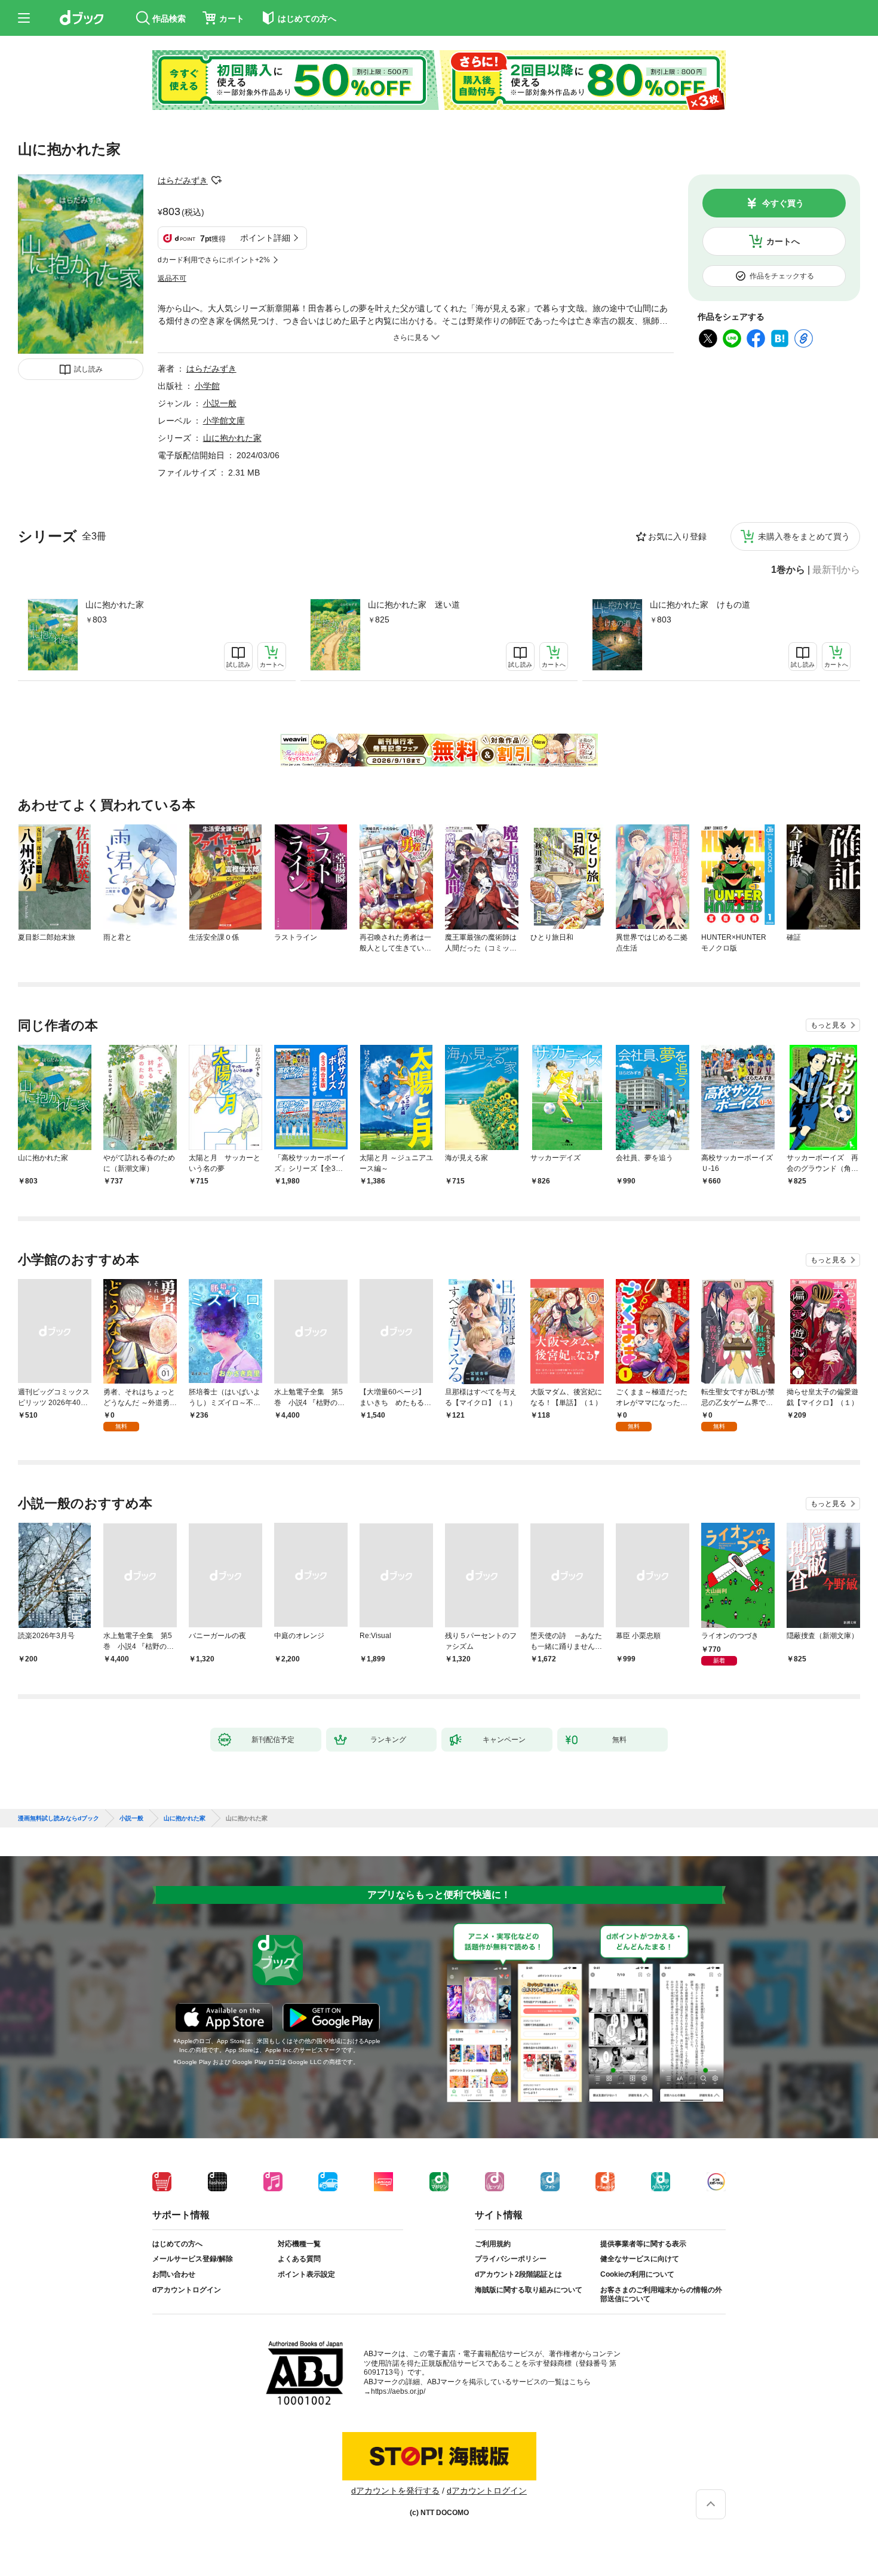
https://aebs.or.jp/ (398, 2391)
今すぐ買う (783, 203)
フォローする (216, 180)
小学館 (207, 386)
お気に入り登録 (677, 536)
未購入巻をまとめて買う (804, 536)
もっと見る (828, 1025)
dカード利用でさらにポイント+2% (214, 260)
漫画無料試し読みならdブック (59, 1818)
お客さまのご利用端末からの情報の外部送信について (661, 2295)
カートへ (783, 241)
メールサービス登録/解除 (193, 2259)
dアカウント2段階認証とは (518, 2274)
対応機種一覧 (299, 2244)
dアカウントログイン (187, 2290)
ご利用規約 (493, 2244)
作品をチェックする (782, 276)
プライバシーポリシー (511, 2259)
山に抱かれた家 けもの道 (700, 605)
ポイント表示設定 (306, 2274)
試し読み (88, 369)
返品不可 (172, 278)
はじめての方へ (177, 2244)
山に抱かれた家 (115, 605)
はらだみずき (183, 180)
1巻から (788, 570)
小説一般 (220, 403)
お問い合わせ (174, 2274)
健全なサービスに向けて (640, 2259)
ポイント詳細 (265, 238)
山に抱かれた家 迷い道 (414, 605)
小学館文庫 (224, 421)
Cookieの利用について (637, 2274)
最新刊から (836, 570)
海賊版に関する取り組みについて (529, 2290)
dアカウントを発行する (395, 2491)
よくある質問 (299, 2259)
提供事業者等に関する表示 (643, 2244)
